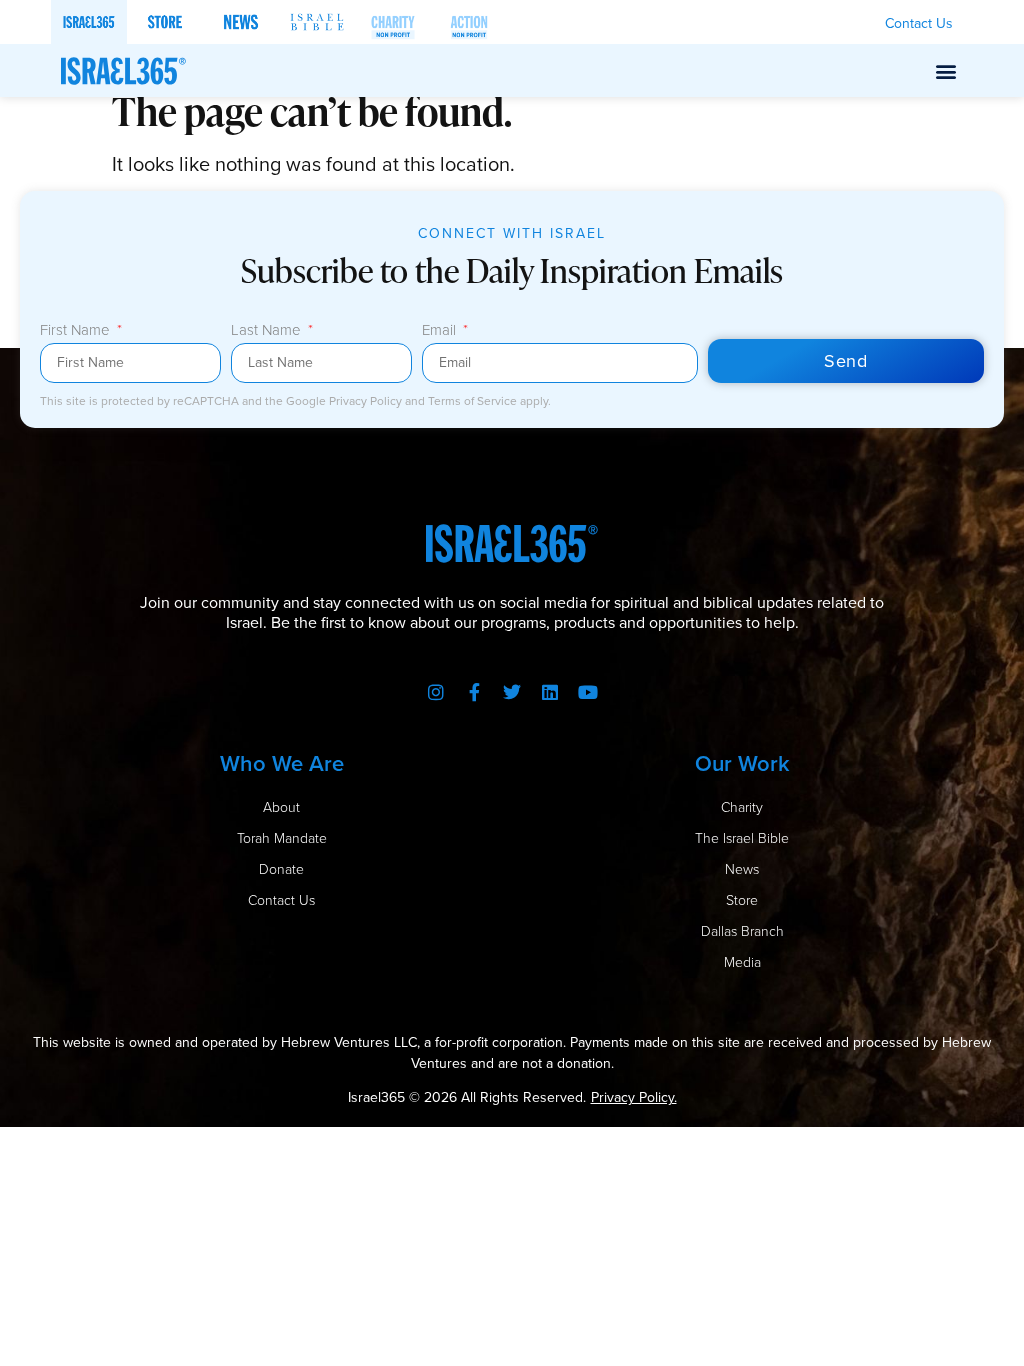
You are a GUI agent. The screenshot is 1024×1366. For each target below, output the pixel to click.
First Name (77, 332)
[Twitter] (512, 692)
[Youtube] (588, 692)
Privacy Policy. (634, 1097)
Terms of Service (474, 401)
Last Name (268, 332)
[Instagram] (436, 692)
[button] (946, 70)
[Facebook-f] (474, 692)
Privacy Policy (367, 401)
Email (441, 332)
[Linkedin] (550, 692)
